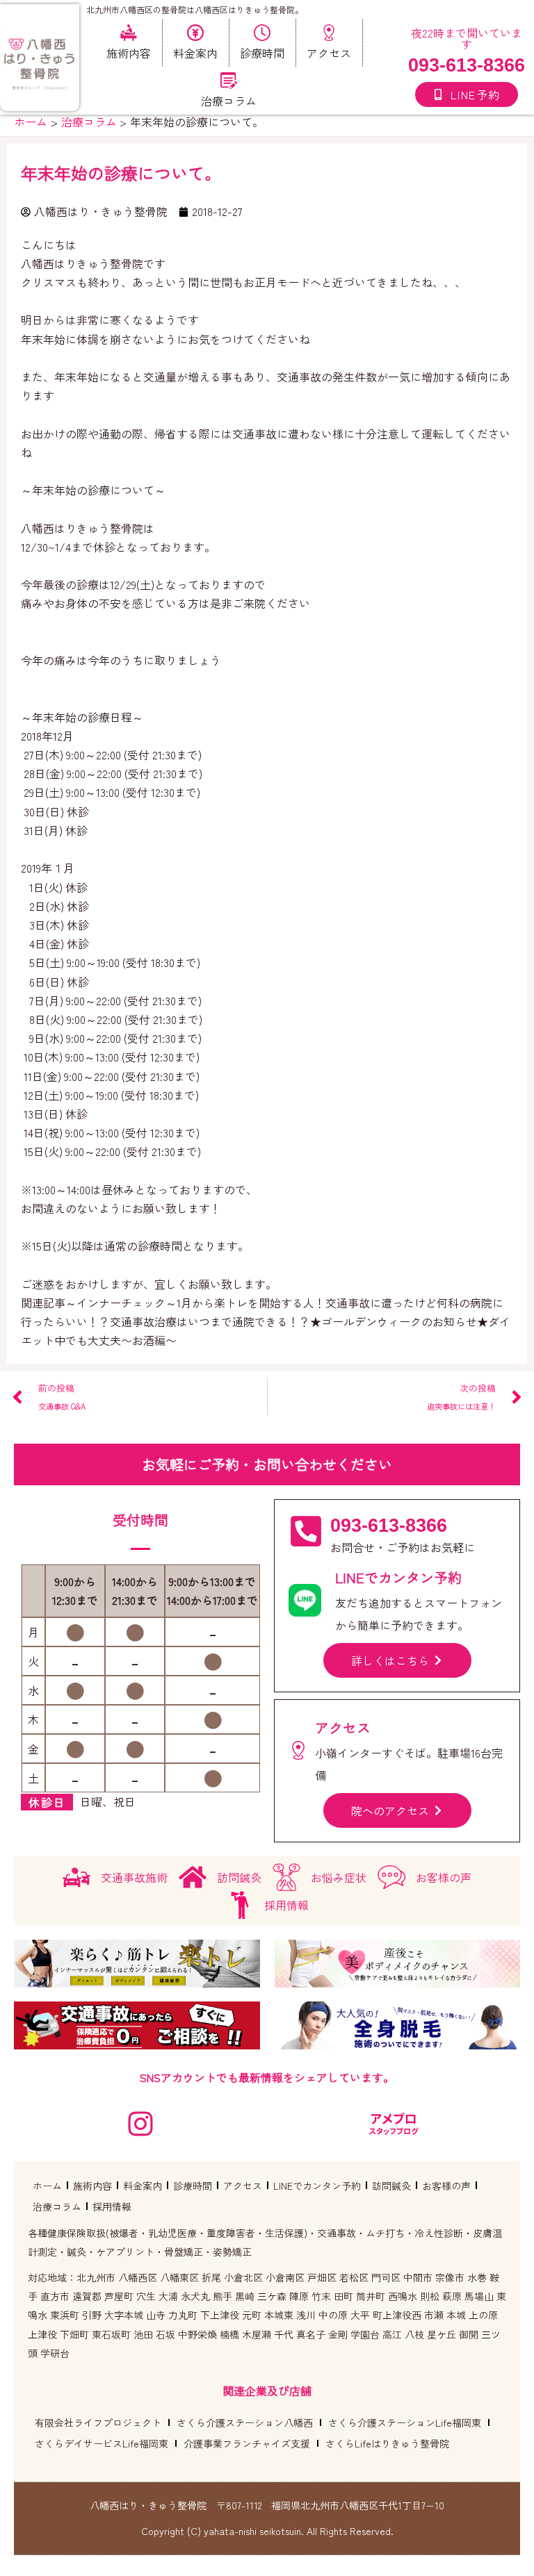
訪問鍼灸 (391, 2186)
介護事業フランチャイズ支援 (247, 2443)
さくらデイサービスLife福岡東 (102, 2443)
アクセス (243, 2186)
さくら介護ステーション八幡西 (245, 2422)
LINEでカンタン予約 (317, 2186)
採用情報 (112, 2206)
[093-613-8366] (306, 1531)
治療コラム (57, 2206)
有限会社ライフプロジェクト (98, 2422)
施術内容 (92, 2186)
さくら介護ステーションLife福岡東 (405, 2422)
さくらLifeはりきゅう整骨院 (387, 2443)
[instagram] (140, 2124)
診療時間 (193, 2186)
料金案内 (143, 2186)
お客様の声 (446, 2186)
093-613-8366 (467, 65)
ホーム (47, 2186)
